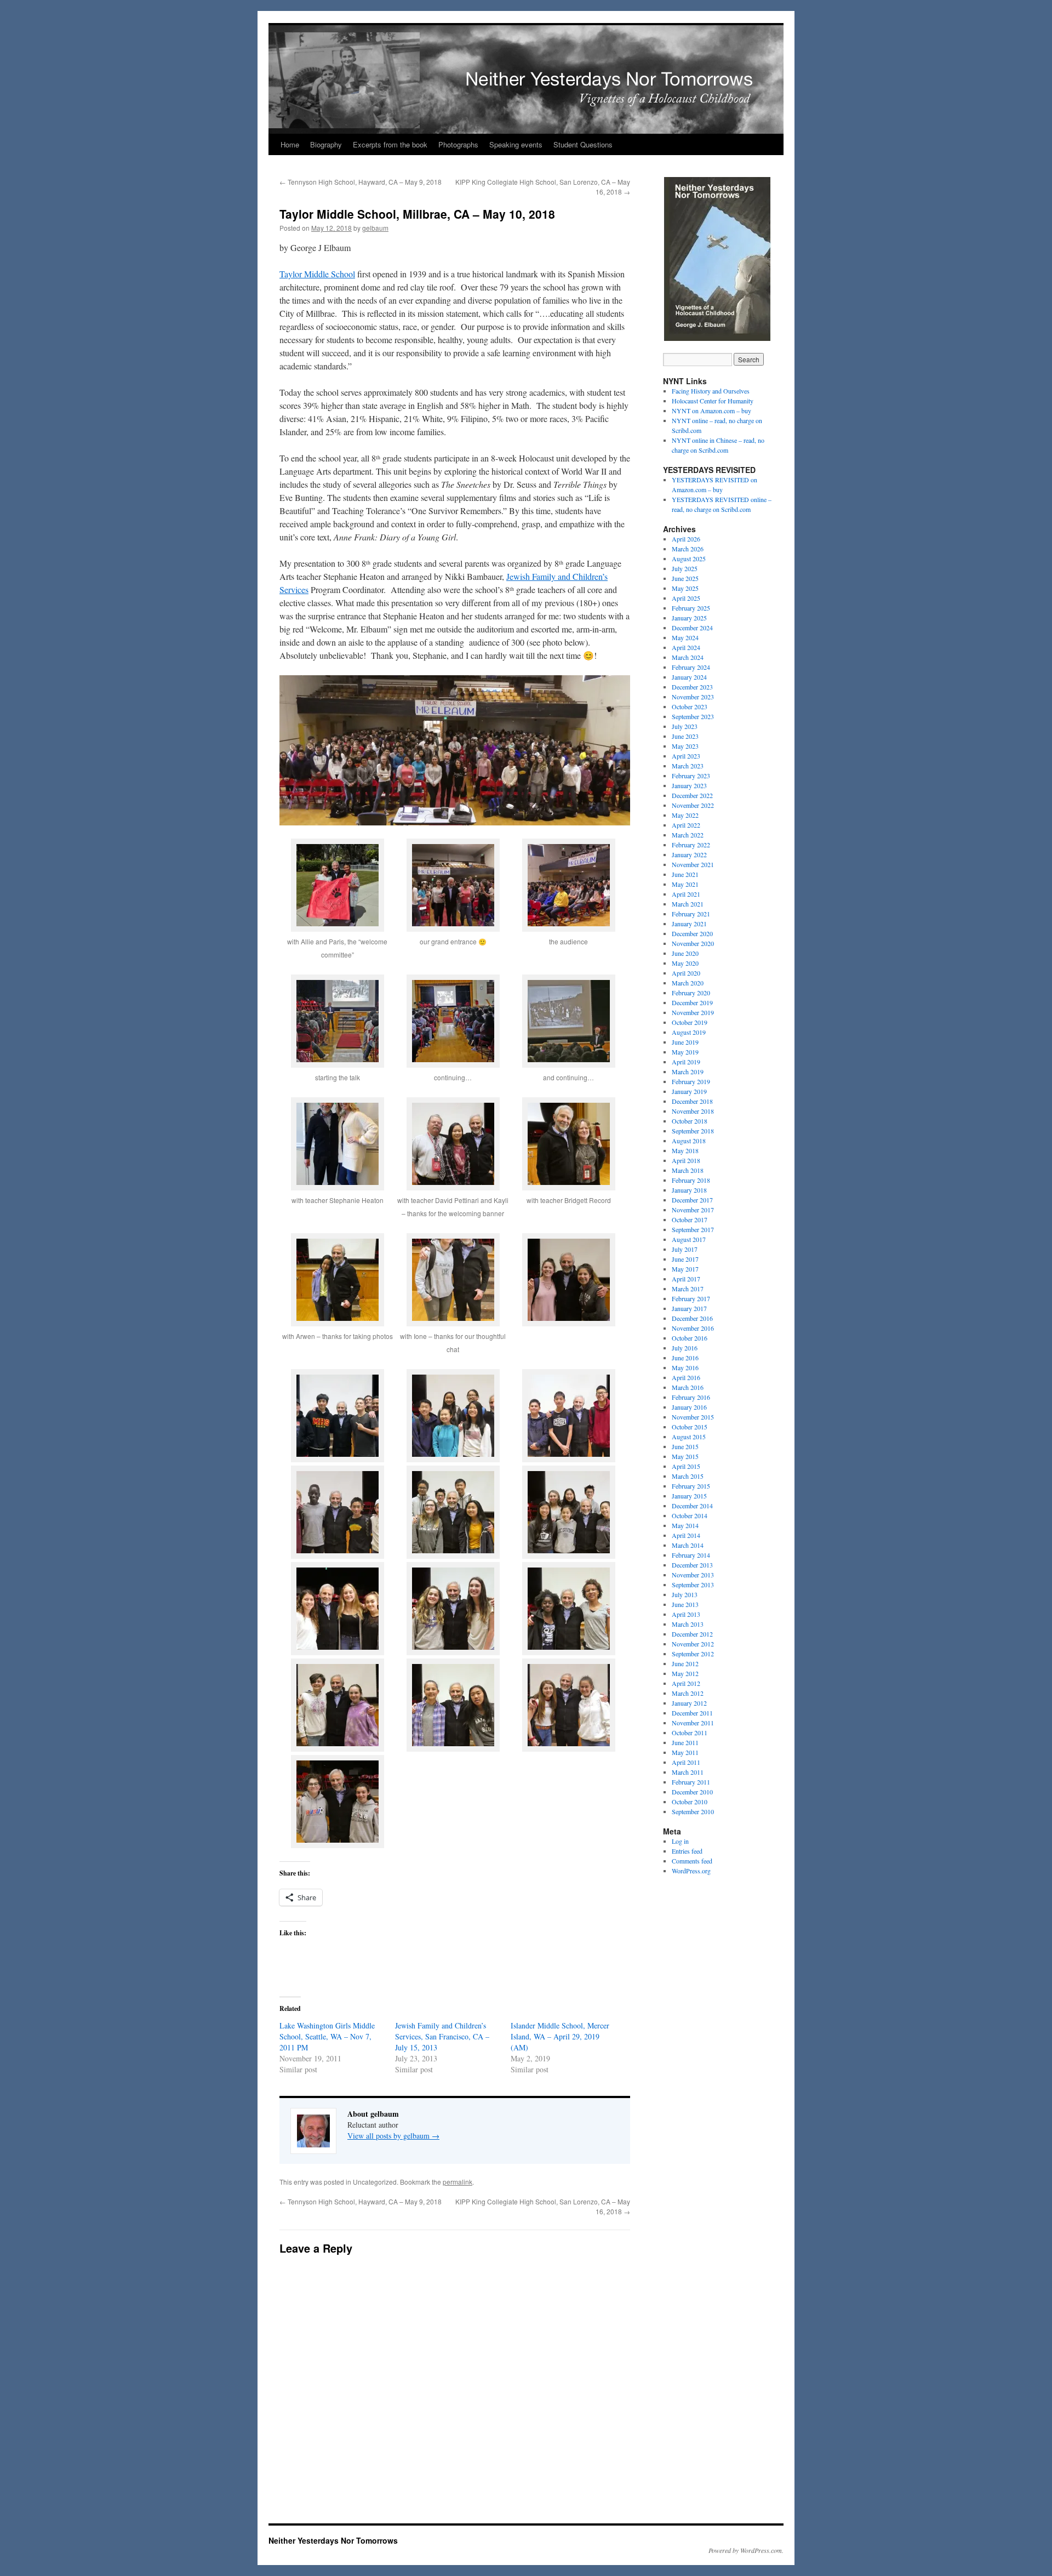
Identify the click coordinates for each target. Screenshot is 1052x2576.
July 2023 (685, 726)
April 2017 (686, 1279)
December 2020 (692, 933)
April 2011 (686, 1762)
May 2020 (685, 963)
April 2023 (686, 756)
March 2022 (688, 835)
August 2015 (689, 1437)
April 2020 (686, 973)
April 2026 (686, 539)
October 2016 (690, 1338)
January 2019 (689, 1091)
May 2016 (685, 1367)
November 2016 (693, 1328)
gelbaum (375, 228)
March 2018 (688, 1170)
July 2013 (685, 1594)
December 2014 (692, 1506)
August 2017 (689, 1239)
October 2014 (690, 1515)
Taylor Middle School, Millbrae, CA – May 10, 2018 (417, 214)
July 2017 (685, 1249)
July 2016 (685, 1348)
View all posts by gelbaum (393, 2136)
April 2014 (686, 1535)
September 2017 (693, 1229)
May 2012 (685, 1673)
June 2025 (685, 578)
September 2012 (693, 1654)
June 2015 (685, 1446)
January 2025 (689, 618)
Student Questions (583, 144)
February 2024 (691, 667)
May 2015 (685, 1456)
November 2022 (693, 805)
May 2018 (685, 1150)
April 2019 (686, 1062)
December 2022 (692, 795)
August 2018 (689, 1141)
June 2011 (685, 1742)
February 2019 (691, 1081)
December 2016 (692, 1318)
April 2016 (686, 1377)
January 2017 (689, 1308)
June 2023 (685, 736)
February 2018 (691, 1180)
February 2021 (691, 914)
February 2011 (691, 1782)
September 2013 (693, 1585)
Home (290, 144)
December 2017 (692, 1200)
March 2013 (688, 1624)
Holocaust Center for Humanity (713, 401)
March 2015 (688, 1476)
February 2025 (691, 608)
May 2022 (685, 815)
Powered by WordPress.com (745, 2550)
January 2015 (689, 1496)
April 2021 (686, 894)
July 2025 (685, 568)
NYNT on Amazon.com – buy (711, 411)
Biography (326, 144)
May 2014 (685, 1525)
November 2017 (693, 1210)
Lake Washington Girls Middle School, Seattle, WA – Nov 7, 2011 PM (327, 2036)
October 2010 (690, 1802)
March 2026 (688, 549)
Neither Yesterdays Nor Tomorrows (286, 12)
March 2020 (688, 983)
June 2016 (685, 1358)
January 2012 (689, 1703)
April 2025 (686, 598)
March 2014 (688, 1545)
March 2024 (688, 657)
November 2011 (693, 1723)
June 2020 (685, 953)
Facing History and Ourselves (711, 391)
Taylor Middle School (317, 274)
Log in (680, 1841)
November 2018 (693, 1111)
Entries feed (687, 1851)
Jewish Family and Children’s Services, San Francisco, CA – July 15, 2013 (442, 2036)
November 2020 (693, 943)
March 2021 (688, 904)
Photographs (458, 144)
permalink (458, 2182)
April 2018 (686, 1160)
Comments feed (692, 1861)
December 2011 (692, 1713)
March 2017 (688, 1289)
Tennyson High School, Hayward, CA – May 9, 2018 (361, 182)
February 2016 (691, 1397)
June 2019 (685, 1042)
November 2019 (693, 1012)
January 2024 (689, 677)
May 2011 (685, 1752)
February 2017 (691, 1298)
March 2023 (688, 766)
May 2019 (685, 1052)
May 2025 (685, 588)
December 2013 (692, 1565)
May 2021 (685, 884)
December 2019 (692, 1002)
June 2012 (685, 1663)
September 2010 (693, 1811)
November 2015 (693, 1417)
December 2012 (692, 1634)
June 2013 (685, 1604)
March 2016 (688, 1387)
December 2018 (692, 1101)
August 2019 (689, 1032)
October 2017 (690, 1219)
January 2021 (689, 924)
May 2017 (685, 1269)
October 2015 (690, 1427)
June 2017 (685, 1259)
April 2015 (686, 1466)
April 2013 (686, 1614)
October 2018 (690, 1121)
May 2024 (685, 637)
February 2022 (691, 845)
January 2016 (689, 1407)
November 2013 (693, 1575)
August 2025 (689, 558)
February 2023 (691, 776)
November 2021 (693, 864)
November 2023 (693, 697)
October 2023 (690, 706)
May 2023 (685, 746)
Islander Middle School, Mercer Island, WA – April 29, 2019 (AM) (560, 2036)
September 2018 (693, 1131)
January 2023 (689, 785)
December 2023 (692, 687)
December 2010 (692, 1792)
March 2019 (688, 1072)
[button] (337, 907)
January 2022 (689, 854)
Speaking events (516, 144)
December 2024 (692, 628)
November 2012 (693, 1644)
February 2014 (691, 1555)
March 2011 (688, 1772)
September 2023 (693, 716)
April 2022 (686, 825)
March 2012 (688, 1693)
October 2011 (690, 1732)
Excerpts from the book (390, 144)
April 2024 (686, 647)
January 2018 (689, 1190)
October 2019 (690, 1022)
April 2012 (686, 1683)
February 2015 (691, 1486)
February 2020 (691, 993)
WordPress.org (691, 1871)
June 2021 (685, 874)
